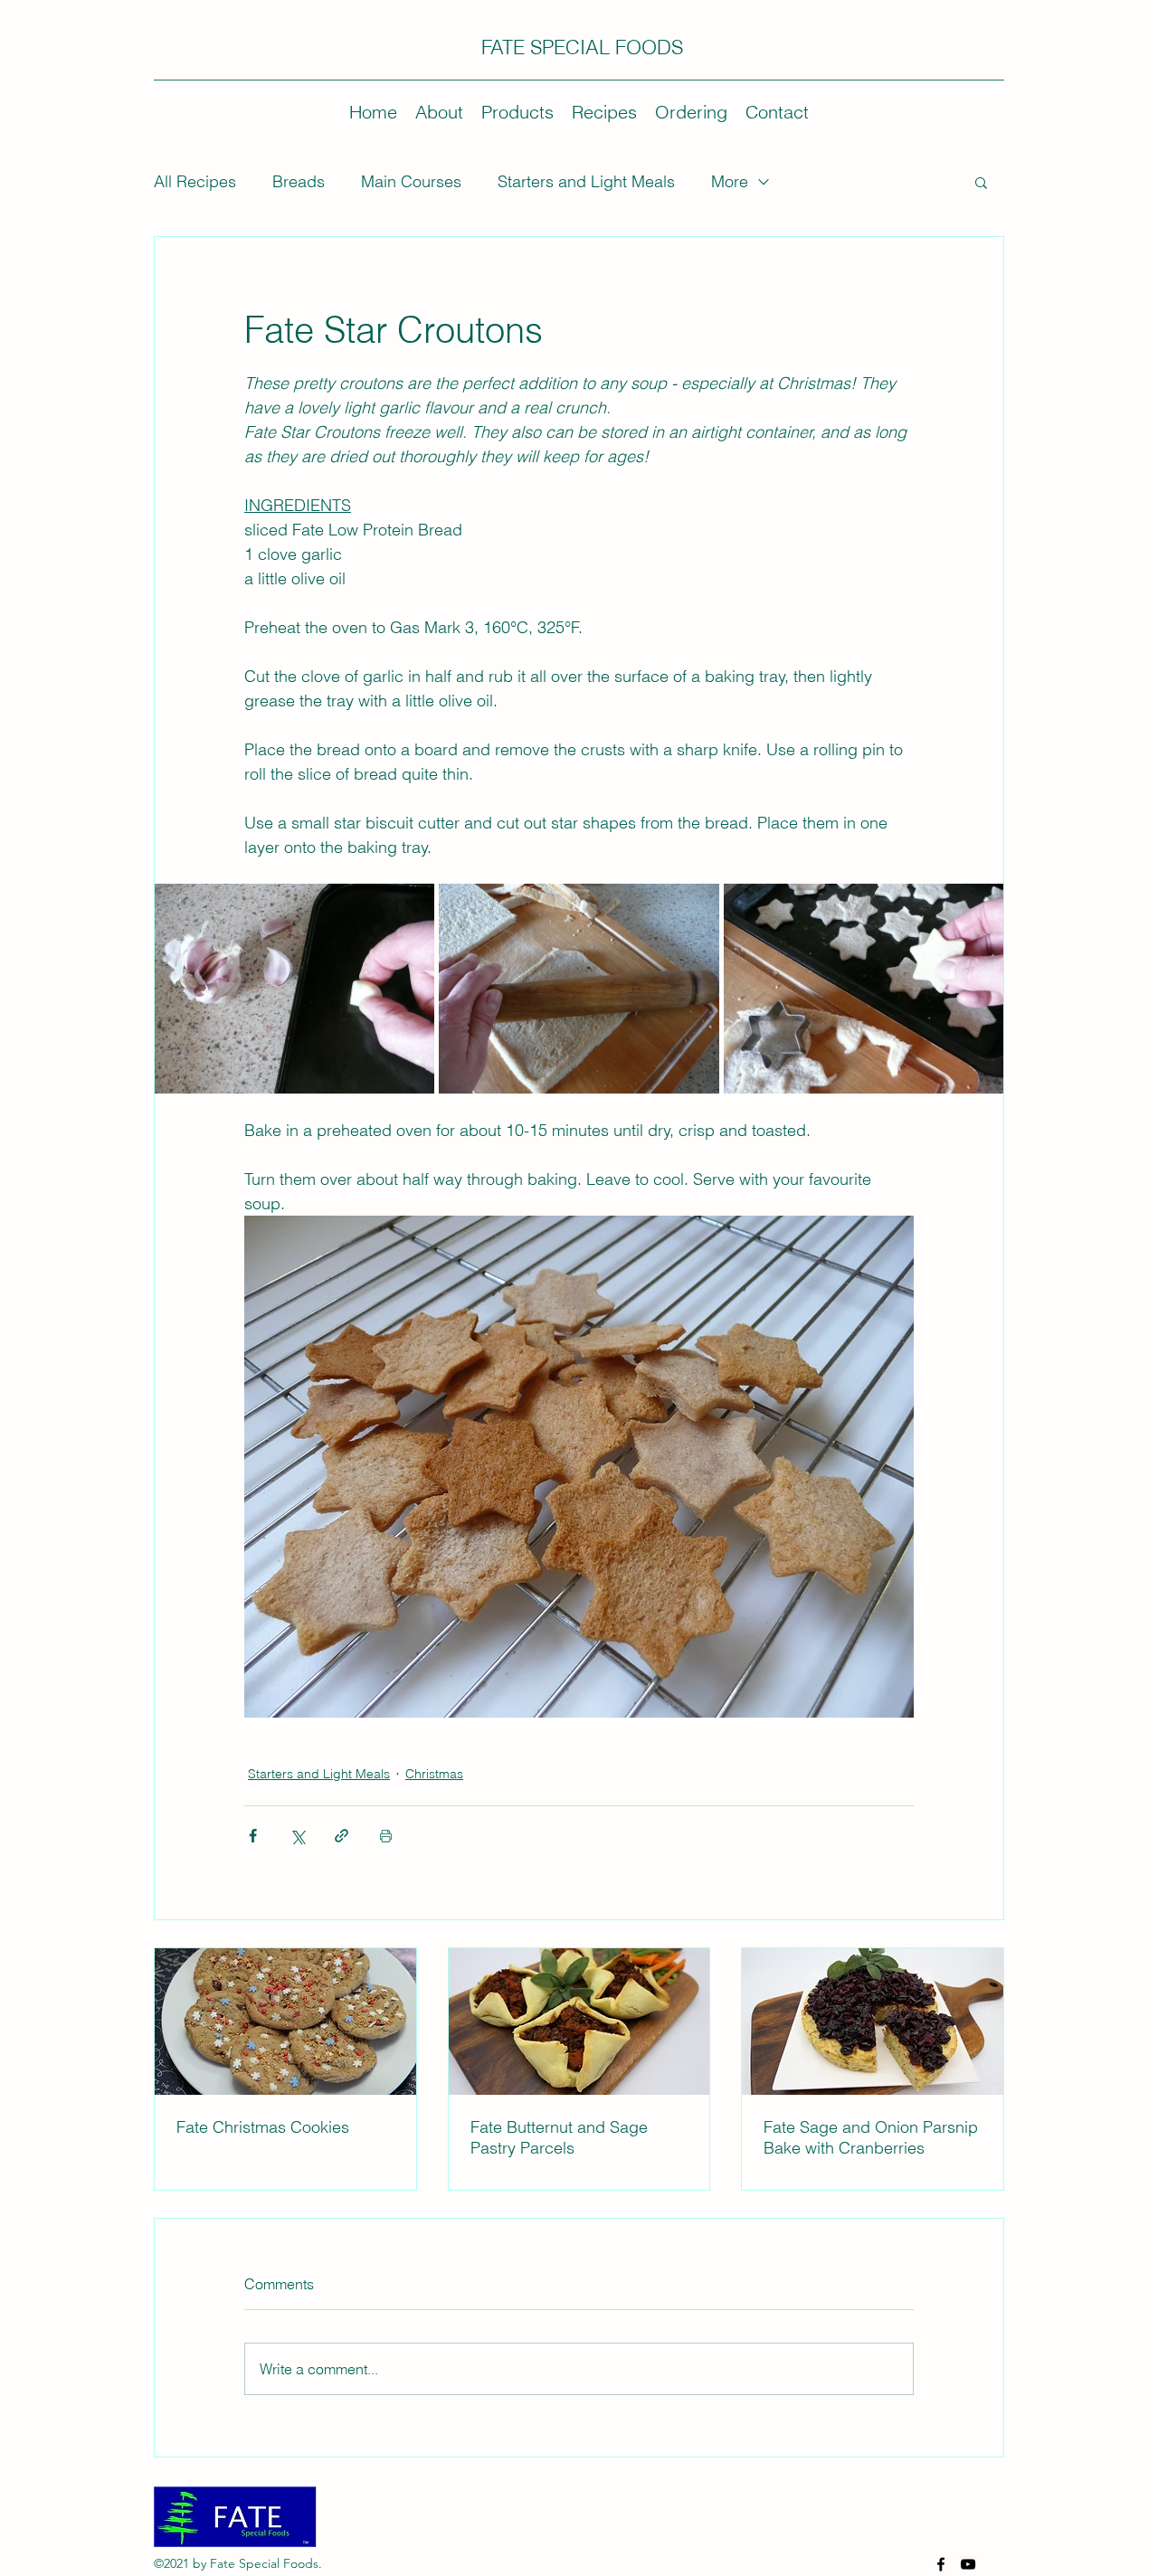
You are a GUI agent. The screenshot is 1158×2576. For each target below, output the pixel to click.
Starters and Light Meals (586, 181)
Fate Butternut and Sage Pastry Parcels (559, 2137)
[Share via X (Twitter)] (297, 1836)
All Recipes (195, 181)
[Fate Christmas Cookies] (285, 2022)
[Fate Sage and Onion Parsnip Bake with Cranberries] (873, 2022)
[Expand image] (294, 989)
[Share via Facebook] (253, 1836)
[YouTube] (968, 2564)
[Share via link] (342, 1836)
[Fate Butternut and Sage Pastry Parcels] (579, 2022)
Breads (299, 181)
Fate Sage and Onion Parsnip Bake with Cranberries (871, 2137)
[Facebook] (941, 2564)
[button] (981, 182)
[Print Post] (386, 1836)
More (730, 181)
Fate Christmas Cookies (263, 2127)
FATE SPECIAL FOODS (582, 47)
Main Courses (411, 181)
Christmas (434, 1774)
